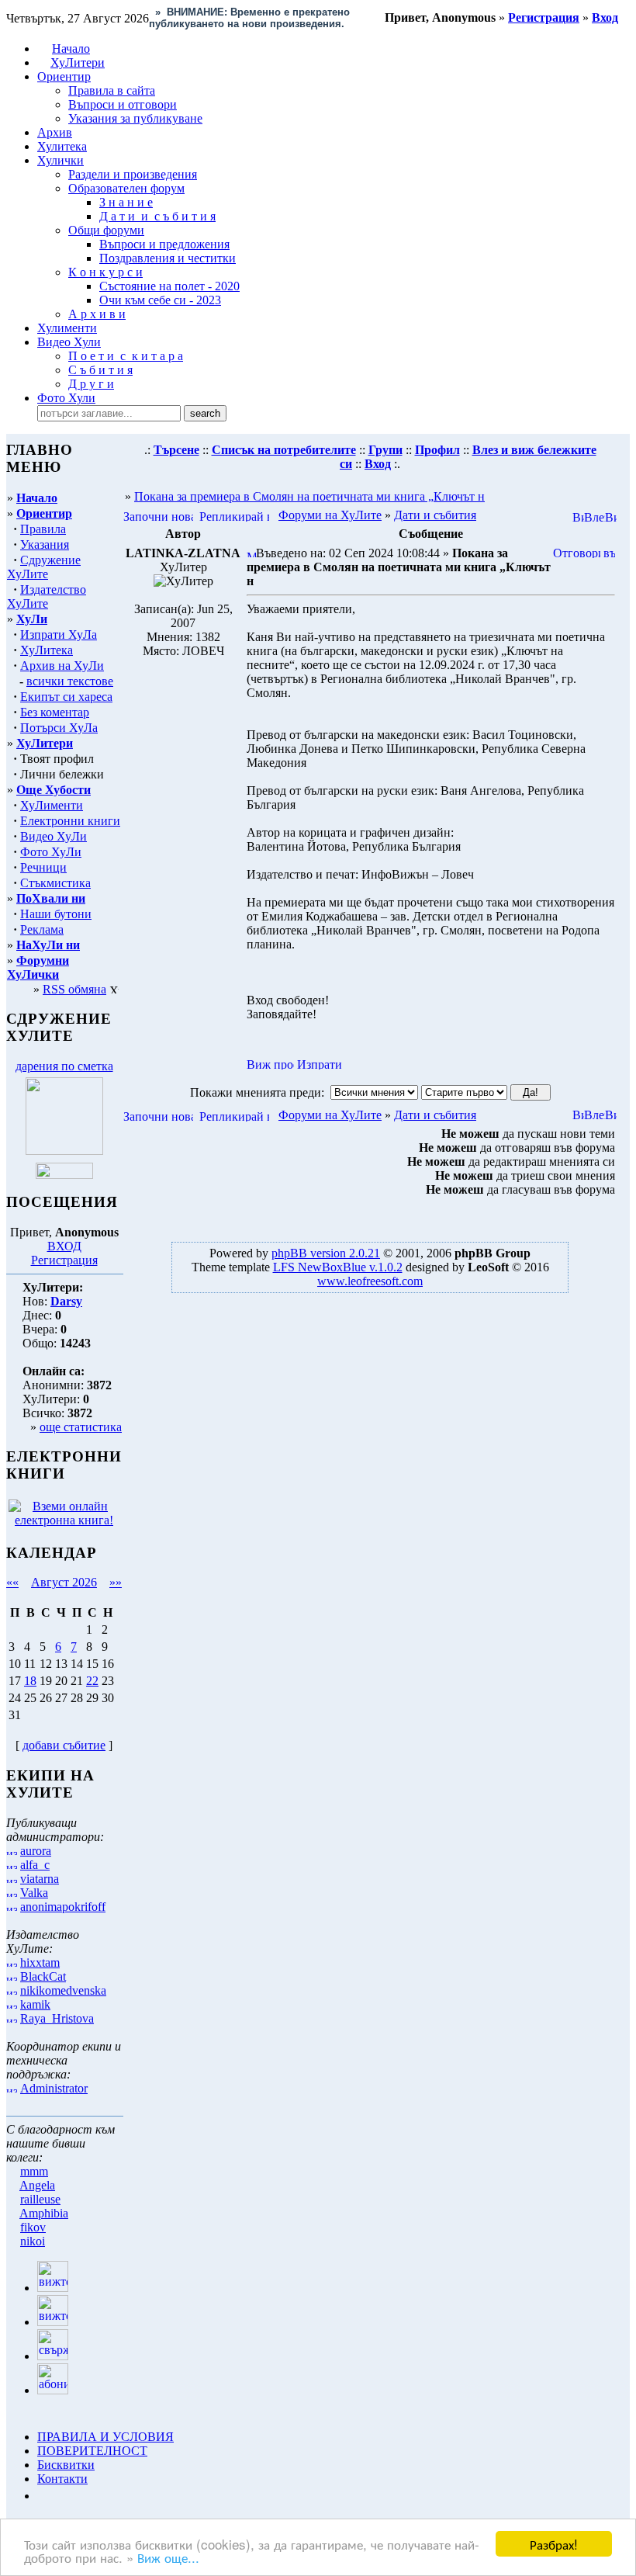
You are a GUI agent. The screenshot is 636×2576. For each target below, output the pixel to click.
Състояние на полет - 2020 (169, 286)
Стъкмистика (55, 883)
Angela (37, 2185)
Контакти (62, 2479)
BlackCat (43, 1976)
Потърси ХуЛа (59, 728)
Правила (43, 529)
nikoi (33, 2241)
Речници (43, 867)
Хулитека (62, 146)
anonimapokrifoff (63, 1907)
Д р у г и (91, 384)
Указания (45, 544)
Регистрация (64, 1260)
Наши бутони (56, 914)
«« (12, 1582)
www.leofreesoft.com (370, 1281)
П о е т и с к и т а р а (126, 356)
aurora (36, 1851)
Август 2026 (64, 1582)
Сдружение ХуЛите (44, 567)
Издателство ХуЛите (47, 596)
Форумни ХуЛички (38, 967)
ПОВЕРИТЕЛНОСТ (92, 2451)
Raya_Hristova (57, 2018)
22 (92, 1681)
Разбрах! (554, 2544)
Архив (55, 132)
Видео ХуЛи (54, 836)
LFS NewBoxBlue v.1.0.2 (338, 1267)
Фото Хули (66, 398)
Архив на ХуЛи (62, 666)
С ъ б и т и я (100, 370)
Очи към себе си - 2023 (160, 300)
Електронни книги (70, 821)
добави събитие (64, 1745)
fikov (33, 2227)
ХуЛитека (47, 650)
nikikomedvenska (63, 1990)
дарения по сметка (64, 1066)
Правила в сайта (112, 90)
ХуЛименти (52, 805)
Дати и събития (435, 515)
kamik (35, 2004)
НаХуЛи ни (48, 945)
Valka (34, 1893)
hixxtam (40, 1962)
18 (30, 1681)
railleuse (40, 2199)
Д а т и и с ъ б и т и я (157, 216)
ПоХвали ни (51, 898)
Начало (71, 49)
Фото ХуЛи (51, 852)
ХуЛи (32, 619)
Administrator (54, 2088)
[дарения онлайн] (64, 1175)
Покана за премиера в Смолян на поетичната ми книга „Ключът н (309, 496)
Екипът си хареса (66, 697)
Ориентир (44, 513)
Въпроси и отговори (123, 104)
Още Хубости (54, 790)
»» (116, 1582)
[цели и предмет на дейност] (64, 1151)
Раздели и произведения (133, 174)
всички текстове (70, 681)
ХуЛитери (78, 62)
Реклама (42, 929)
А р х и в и (97, 314)
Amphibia (44, 2213)
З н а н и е (126, 202)
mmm (34, 2171)
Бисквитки (66, 2465)
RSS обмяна (74, 989)
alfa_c (35, 1865)
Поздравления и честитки (168, 258)
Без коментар (55, 712)
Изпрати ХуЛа (59, 634)
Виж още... (168, 2557)
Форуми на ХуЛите (330, 515)
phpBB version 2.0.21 (326, 1253)
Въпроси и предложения (164, 244)
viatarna (40, 1879)
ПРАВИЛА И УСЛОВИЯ (105, 2437)
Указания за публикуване (135, 118)
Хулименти (67, 328)
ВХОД (64, 1246)
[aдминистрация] (43, 2496)
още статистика (81, 1427)
